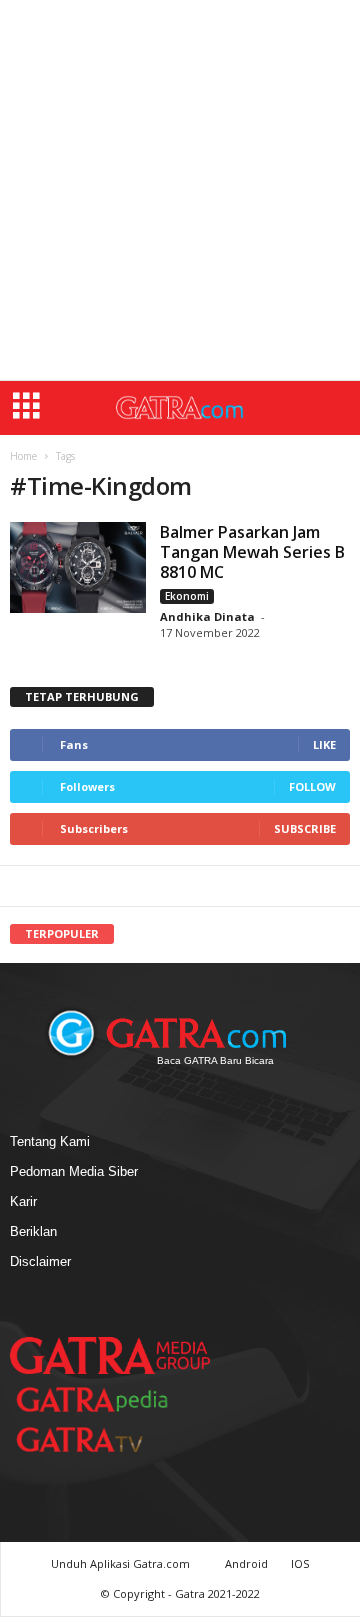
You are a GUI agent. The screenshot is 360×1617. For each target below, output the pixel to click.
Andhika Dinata (207, 616)
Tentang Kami (50, 1141)
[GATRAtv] (100, 1439)
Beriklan (33, 1231)
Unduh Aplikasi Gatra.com (122, 1563)
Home (23, 456)
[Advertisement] (180, 190)
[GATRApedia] (100, 1399)
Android (246, 1563)
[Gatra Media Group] (110, 1355)
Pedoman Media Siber (74, 1171)
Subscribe (305, 828)
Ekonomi (187, 596)
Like (324, 744)
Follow (312, 786)
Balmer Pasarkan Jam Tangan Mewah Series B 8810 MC (252, 552)
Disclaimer (40, 1261)
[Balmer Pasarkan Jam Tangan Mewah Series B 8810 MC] (78, 567)
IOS (300, 1563)
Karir (23, 1201)
